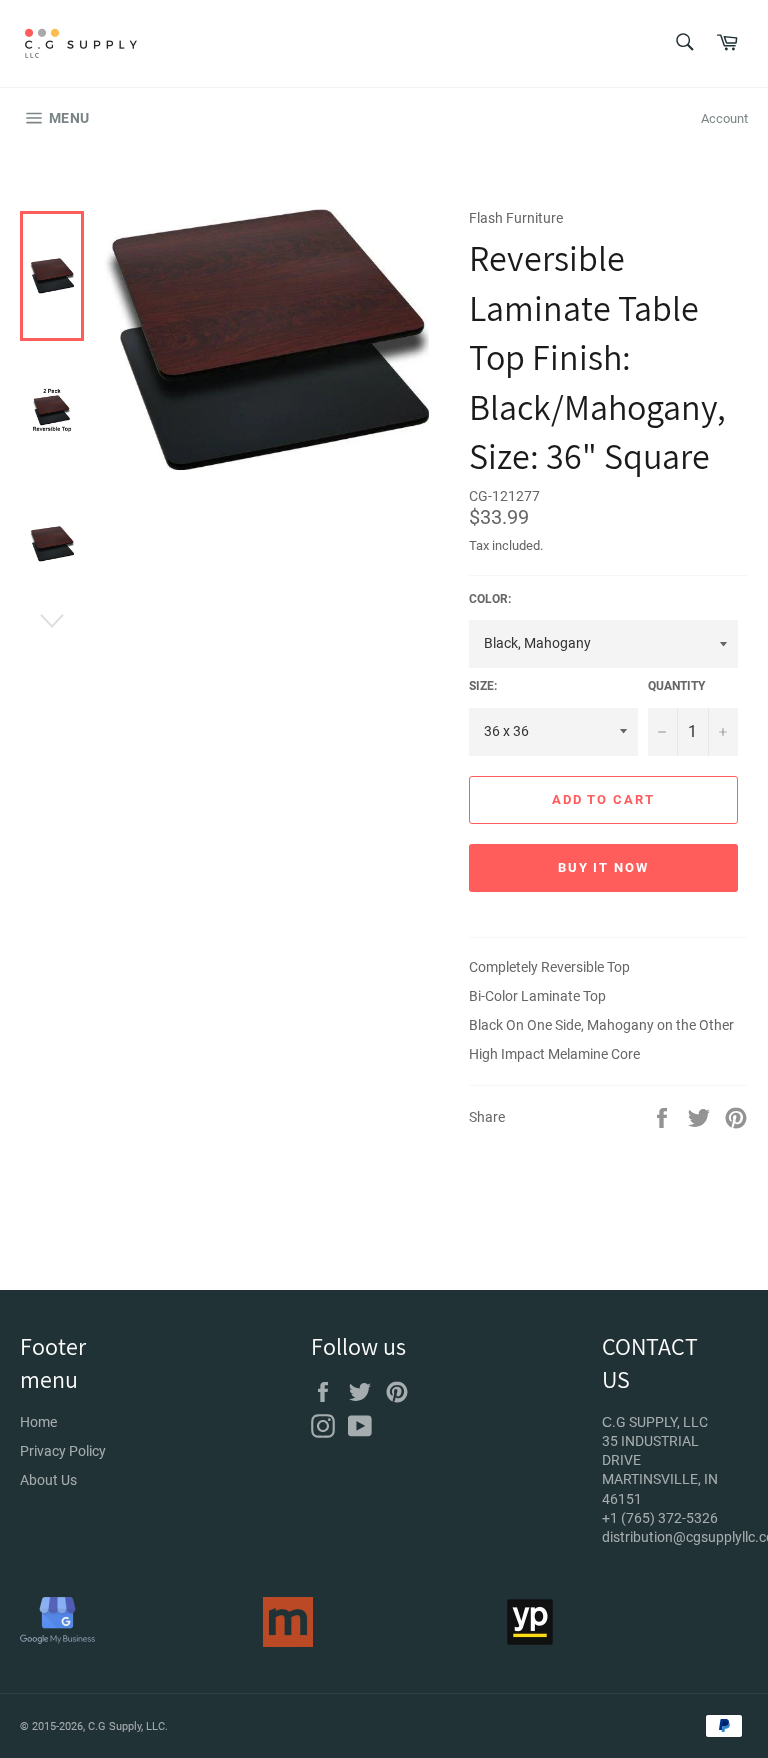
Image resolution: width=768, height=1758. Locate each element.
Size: (483, 686)
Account (724, 118)
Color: (490, 599)
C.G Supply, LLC (126, 1726)
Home (38, 1422)
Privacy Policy (63, 1451)
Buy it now (604, 867)
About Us (48, 1480)
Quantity (676, 686)
